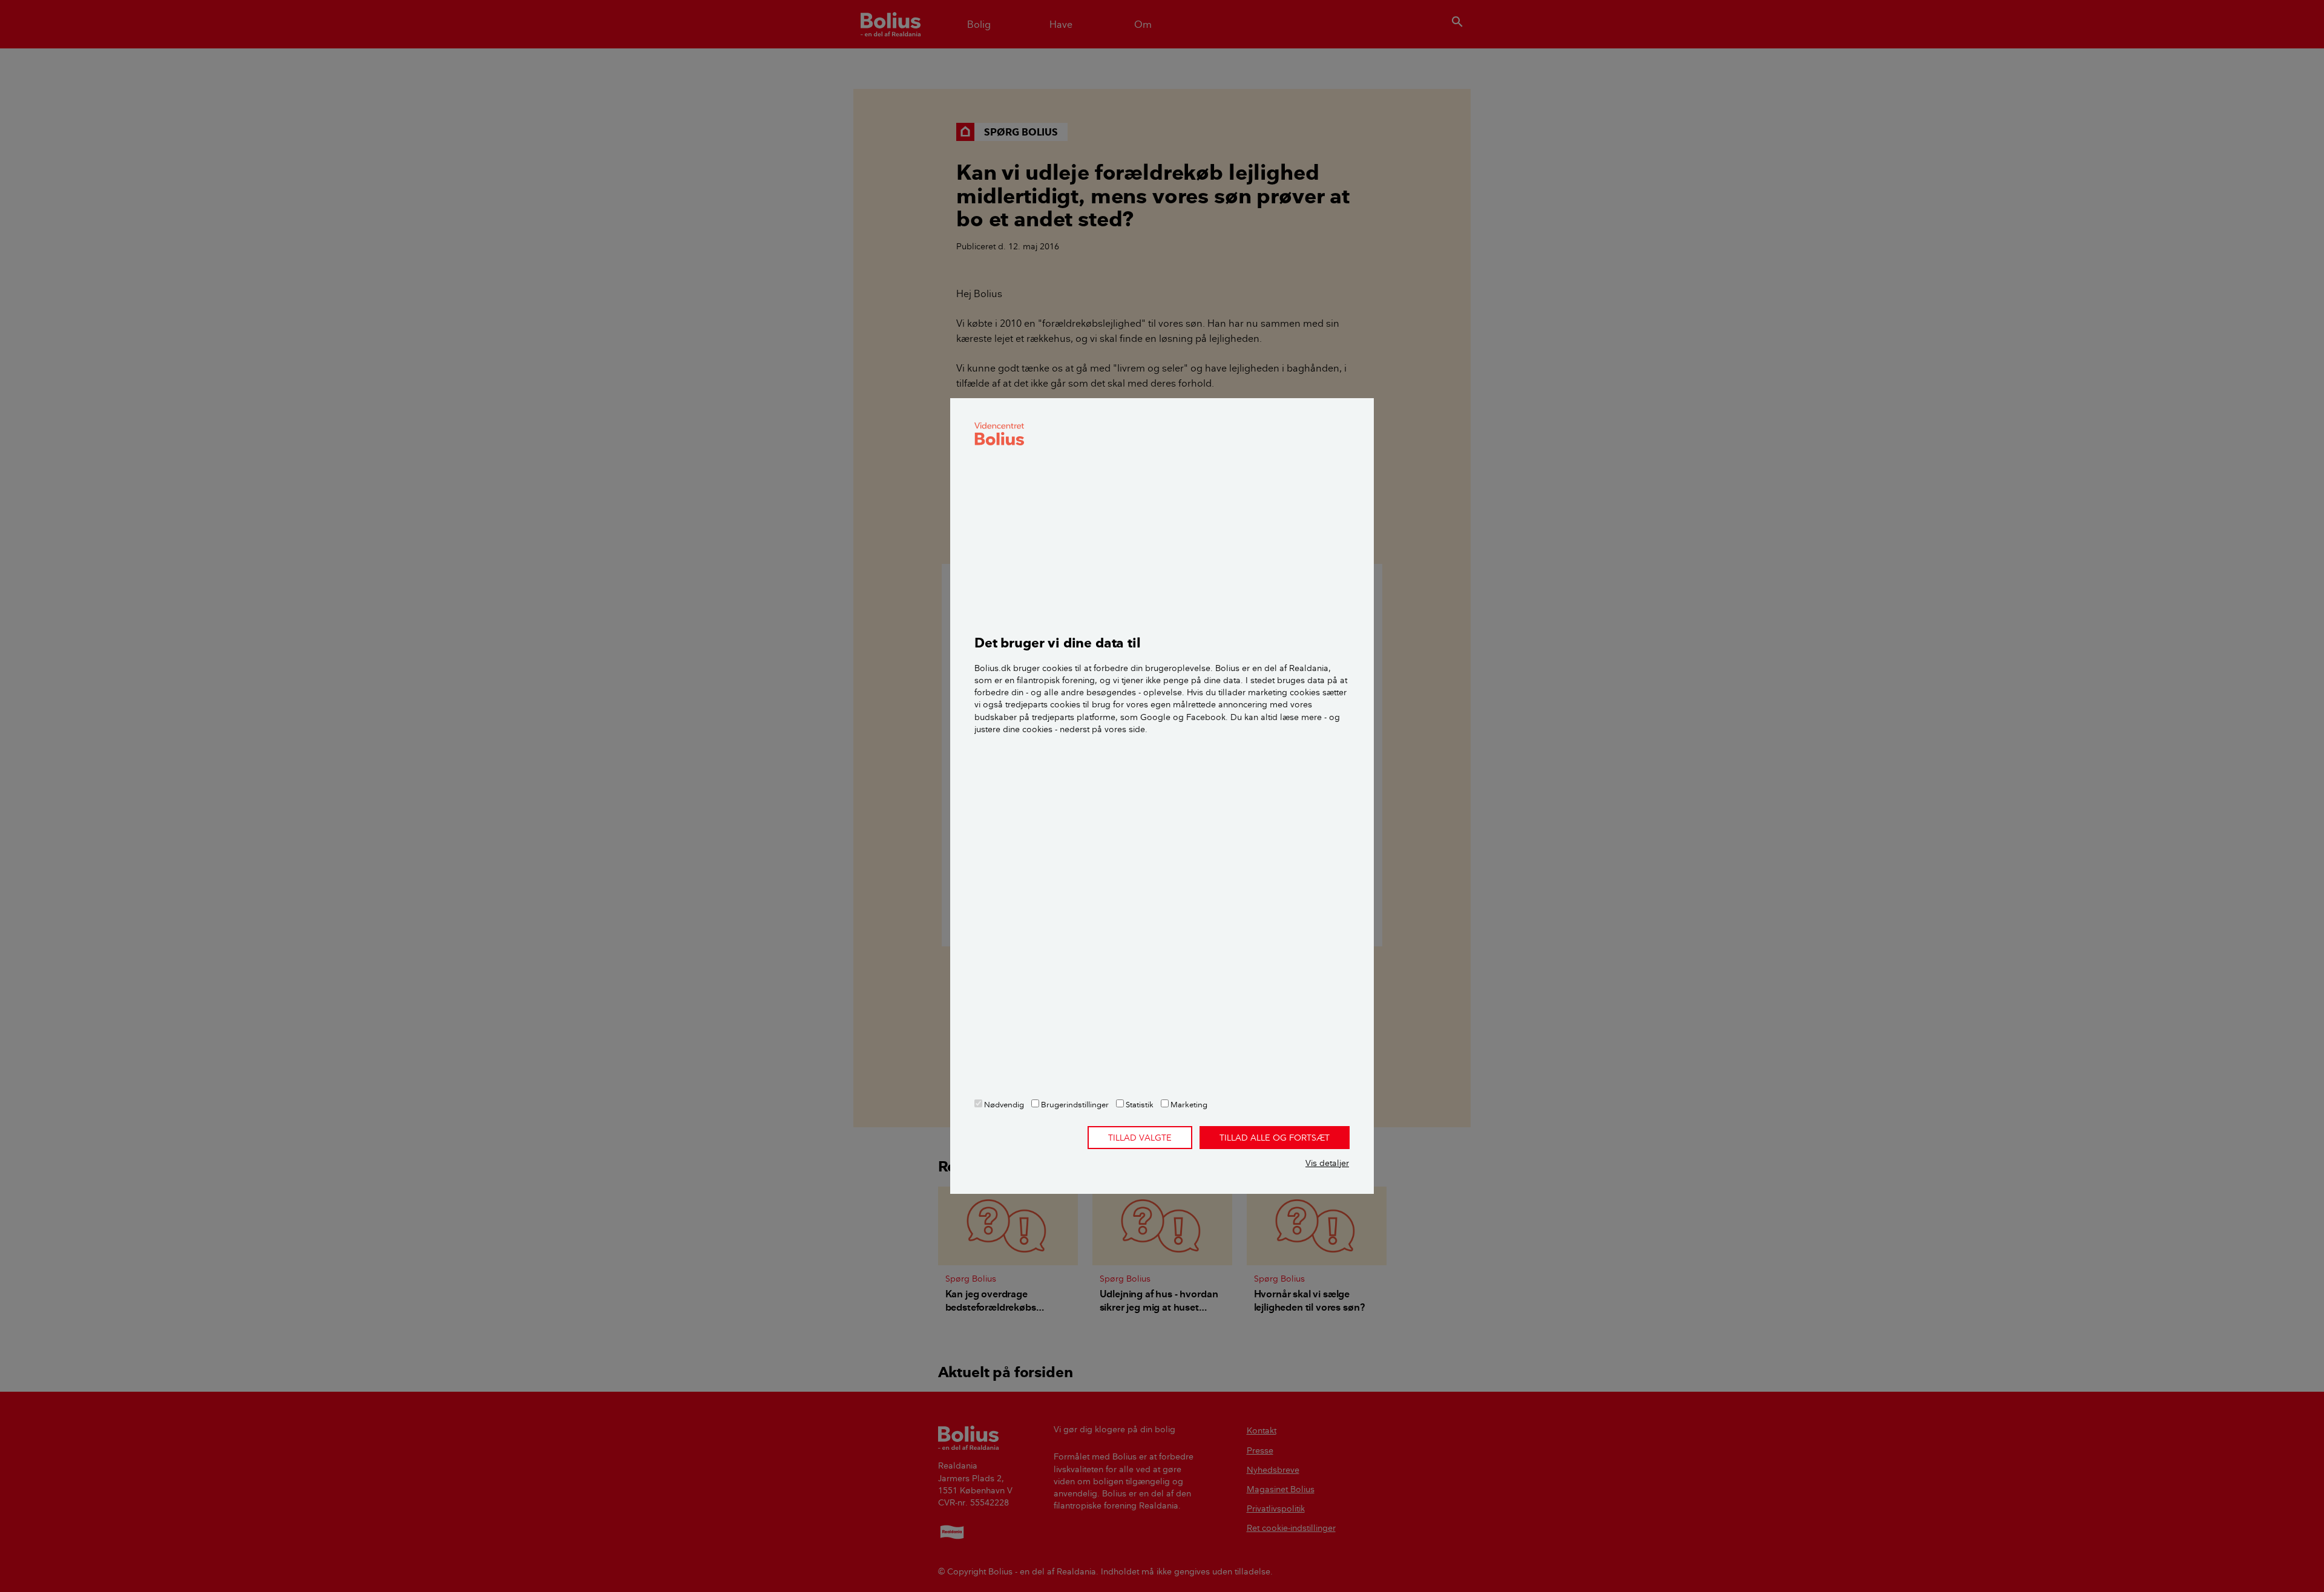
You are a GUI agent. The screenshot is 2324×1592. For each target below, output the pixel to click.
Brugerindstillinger (1074, 1104)
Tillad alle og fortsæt (1275, 1138)
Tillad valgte (1140, 1138)
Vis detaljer (1327, 1163)
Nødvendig (1003, 1104)
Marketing (1188, 1104)
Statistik (1139, 1104)
